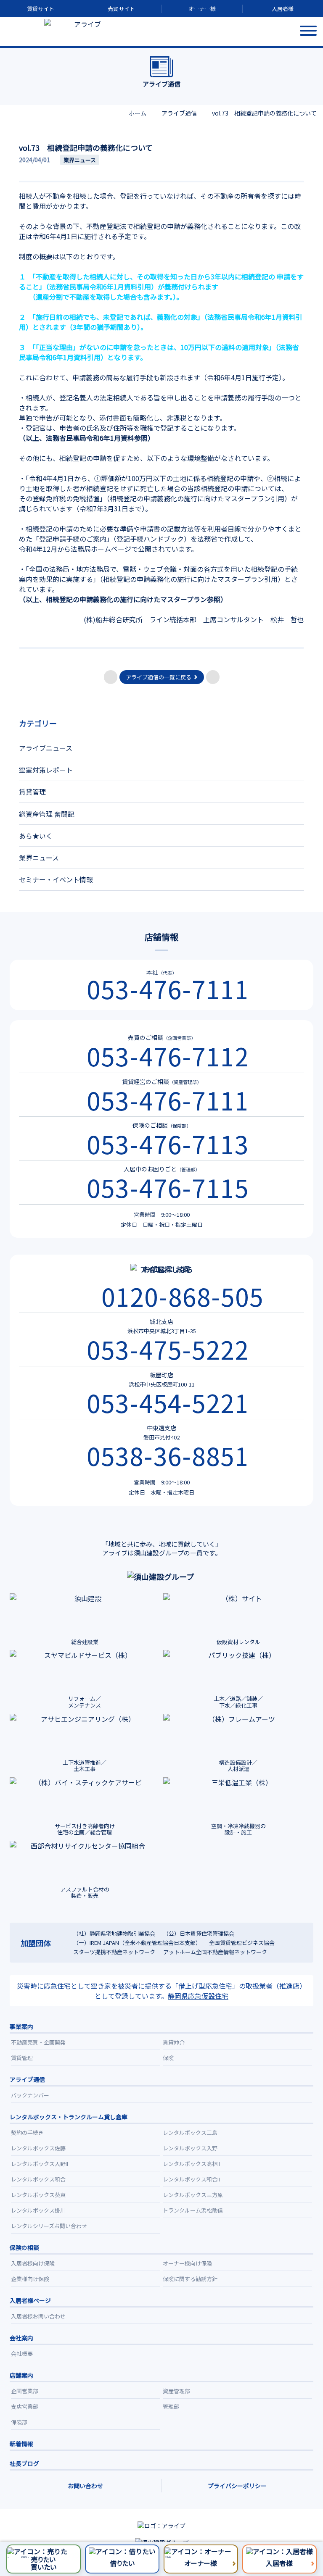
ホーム (138, 113)
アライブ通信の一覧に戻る (159, 677)
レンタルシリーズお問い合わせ (49, 2226)
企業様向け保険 (30, 2279)
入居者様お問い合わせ (38, 2316)
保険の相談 (24, 2247)
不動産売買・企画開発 (38, 2042)
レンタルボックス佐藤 (38, 2148)
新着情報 (21, 2444)
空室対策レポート (46, 770)
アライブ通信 (27, 2079)
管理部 (171, 2406)
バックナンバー (30, 2095)
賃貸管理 (32, 792)
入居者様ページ (30, 2300)
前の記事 (111, 677)
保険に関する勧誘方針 (190, 2279)
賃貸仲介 (174, 2042)
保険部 (19, 2422)
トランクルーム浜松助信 (193, 2210)
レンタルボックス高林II (191, 2164)
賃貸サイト (41, 9)
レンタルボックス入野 (190, 2148)
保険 (168, 2058)
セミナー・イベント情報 (56, 879)
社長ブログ (24, 2463)
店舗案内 (21, 2375)
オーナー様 (202, 9)
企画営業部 (25, 2391)
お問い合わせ (85, 2486)
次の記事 (213, 677)
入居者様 (283, 9)
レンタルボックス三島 (190, 2133)
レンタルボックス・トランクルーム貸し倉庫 (69, 2117)
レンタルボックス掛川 (38, 2210)
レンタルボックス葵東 (38, 2195)
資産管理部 (176, 2391)
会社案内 (21, 2338)
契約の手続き (27, 2133)
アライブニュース (46, 748)
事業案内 (21, 2026)
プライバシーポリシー (237, 2486)
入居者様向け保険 (33, 2263)
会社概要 (22, 2354)
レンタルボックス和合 (38, 2179)
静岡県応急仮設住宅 (198, 1996)
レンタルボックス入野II (40, 2164)
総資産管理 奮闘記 (47, 814)
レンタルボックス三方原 (193, 2195)
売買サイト (121, 9)
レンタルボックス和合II (191, 2179)
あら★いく (36, 836)
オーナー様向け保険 (187, 2263)
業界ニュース (39, 858)
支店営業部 (25, 2406)
